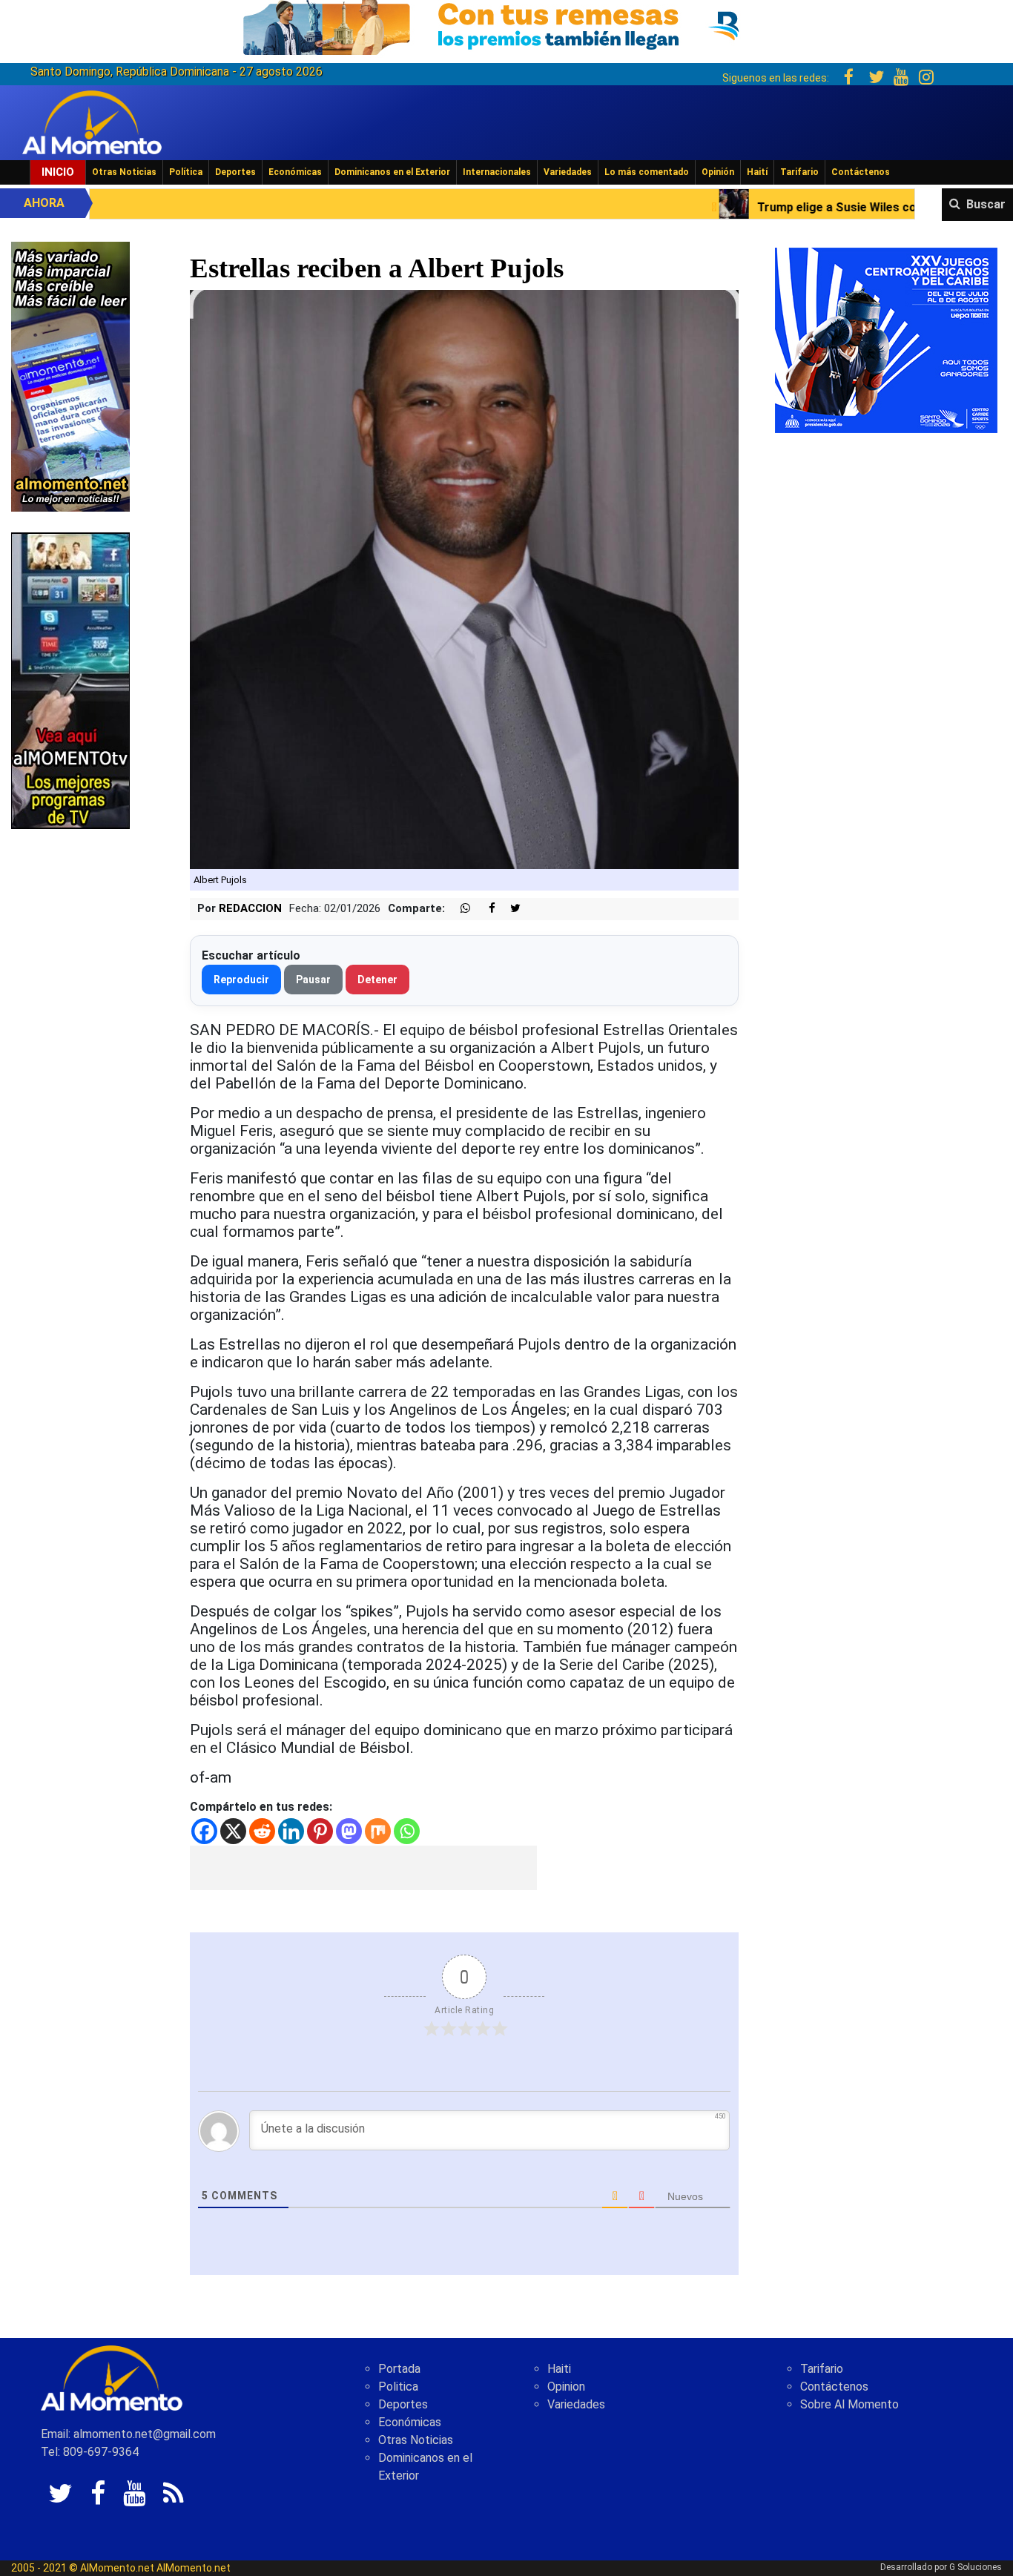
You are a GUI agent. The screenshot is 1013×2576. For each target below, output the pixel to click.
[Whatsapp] (407, 1831)
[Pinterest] (320, 1831)
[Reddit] (262, 1831)
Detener (377, 980)
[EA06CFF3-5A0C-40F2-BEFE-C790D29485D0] (70, 680)
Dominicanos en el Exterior (392, 172)
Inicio (58, 172)
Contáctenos (861, 172)
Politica (398, 2387)
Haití (757, 172)
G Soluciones (976, 2567)
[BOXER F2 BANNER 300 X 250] (886, 339)
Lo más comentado (647, 172)
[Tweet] (509, 909)
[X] (233, 1831)
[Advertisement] (363, 1868)
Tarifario (799, 172)
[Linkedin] (291, 1831)
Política (186, 172)
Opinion (566, 2387)
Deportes (235, 172)
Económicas (295, 172)
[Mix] (378, 1831)
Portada (399, 2369)
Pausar (313, 980)
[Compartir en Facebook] (484, 909)
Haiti (559, 2369)
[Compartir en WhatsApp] (459, 909)
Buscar (986, 204)
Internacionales (497, 172)
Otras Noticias (124, 172)
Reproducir (241, 980)
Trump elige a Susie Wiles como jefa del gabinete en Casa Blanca (780, 207)
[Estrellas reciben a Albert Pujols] (465, 579)
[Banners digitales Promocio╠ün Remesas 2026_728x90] (506, 25)
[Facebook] (204, 1831)
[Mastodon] (349, 1831)
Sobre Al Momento (849, 2404)
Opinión (718, 172)
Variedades (568, 172)
